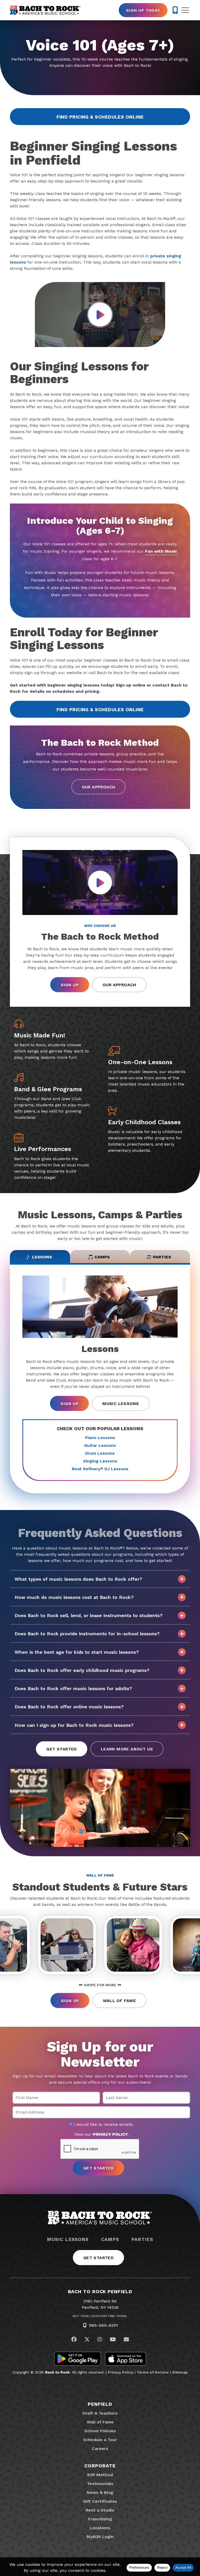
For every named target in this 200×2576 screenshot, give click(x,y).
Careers (100, 2448)
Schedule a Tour (100, 2440)
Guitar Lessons (100, 1445)
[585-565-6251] (175, 10)
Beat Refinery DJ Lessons (100, 1469)
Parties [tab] (162, 1257)
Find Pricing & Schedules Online (100, 117)
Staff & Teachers (100, 2413)
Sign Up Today (143, 10)
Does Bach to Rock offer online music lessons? (69, 1707)
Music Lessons (121, 1404)
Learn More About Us (127, 1749)
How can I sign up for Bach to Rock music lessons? (74, 1725)
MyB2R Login (100, 2537)
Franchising (100, 2519)
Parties (142, 2239)
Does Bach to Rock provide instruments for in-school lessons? (87, 1634)
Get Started (61, 1749)
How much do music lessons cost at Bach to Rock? (74, 1597)
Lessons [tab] (42, 1257)
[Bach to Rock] (45, 10)
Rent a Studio (100, 2510)
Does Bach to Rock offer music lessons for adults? (73, 1688)
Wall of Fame (120, 2001)
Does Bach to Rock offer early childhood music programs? (82, 1670)
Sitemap (180, 2372)
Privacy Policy (121, 2372)
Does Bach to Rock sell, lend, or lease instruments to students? (89, 1615)
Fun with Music (161, 551)
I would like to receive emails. (103, 2124)
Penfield (100, 2404)
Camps (110, 2239)
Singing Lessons (100, 1461)
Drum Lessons (100, 1453)
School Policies (100, 2431)
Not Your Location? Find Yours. (100, 2316)
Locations (100, 2528)
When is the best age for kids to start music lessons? (77, 1652)
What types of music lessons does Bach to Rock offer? (78, 1579)
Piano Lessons (100, 1438)
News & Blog (100, 2492)
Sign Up (70, 985)
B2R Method (100, 2475)
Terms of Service (153, 2372)
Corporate (100, 2466)
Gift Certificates (100, 2501)
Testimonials (100, 2484)
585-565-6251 (103, 2325)
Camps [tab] (102, 1257)
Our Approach (99, 787)
